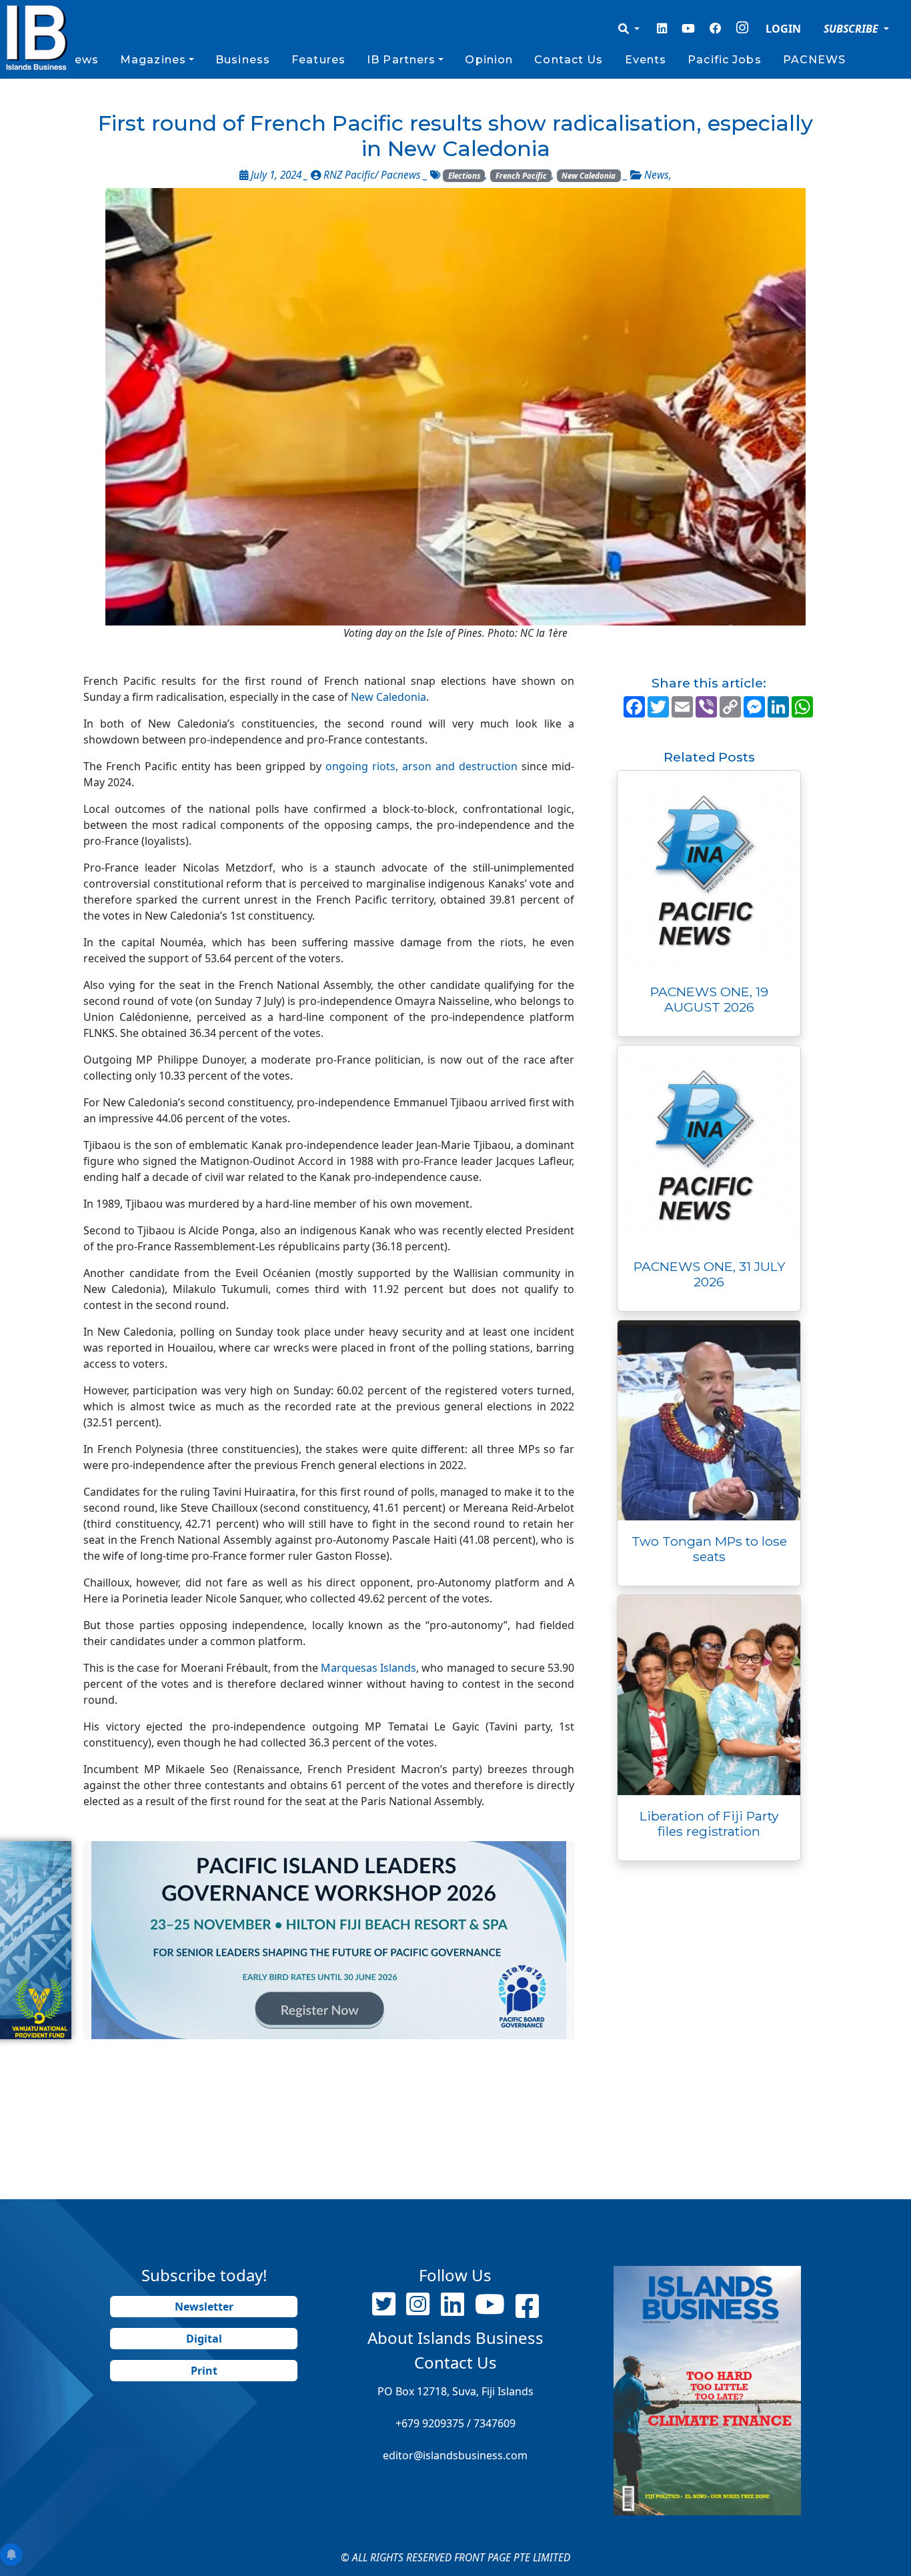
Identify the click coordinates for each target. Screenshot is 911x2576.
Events (646, 60)
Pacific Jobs (724, 60)
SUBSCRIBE (852, 29)
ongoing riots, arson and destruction (421, 766)
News (81, 60)
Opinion (489, 60)
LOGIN (783, 29)
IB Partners (401, 60)
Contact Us (569, 60)
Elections (464, 176)
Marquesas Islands (367, 1668)
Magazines (153, 60)
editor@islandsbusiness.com (455, 2455)
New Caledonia (589, 176)
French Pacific (521, 176)
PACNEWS (815, 60)
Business (243, 60)
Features (318, 60)
